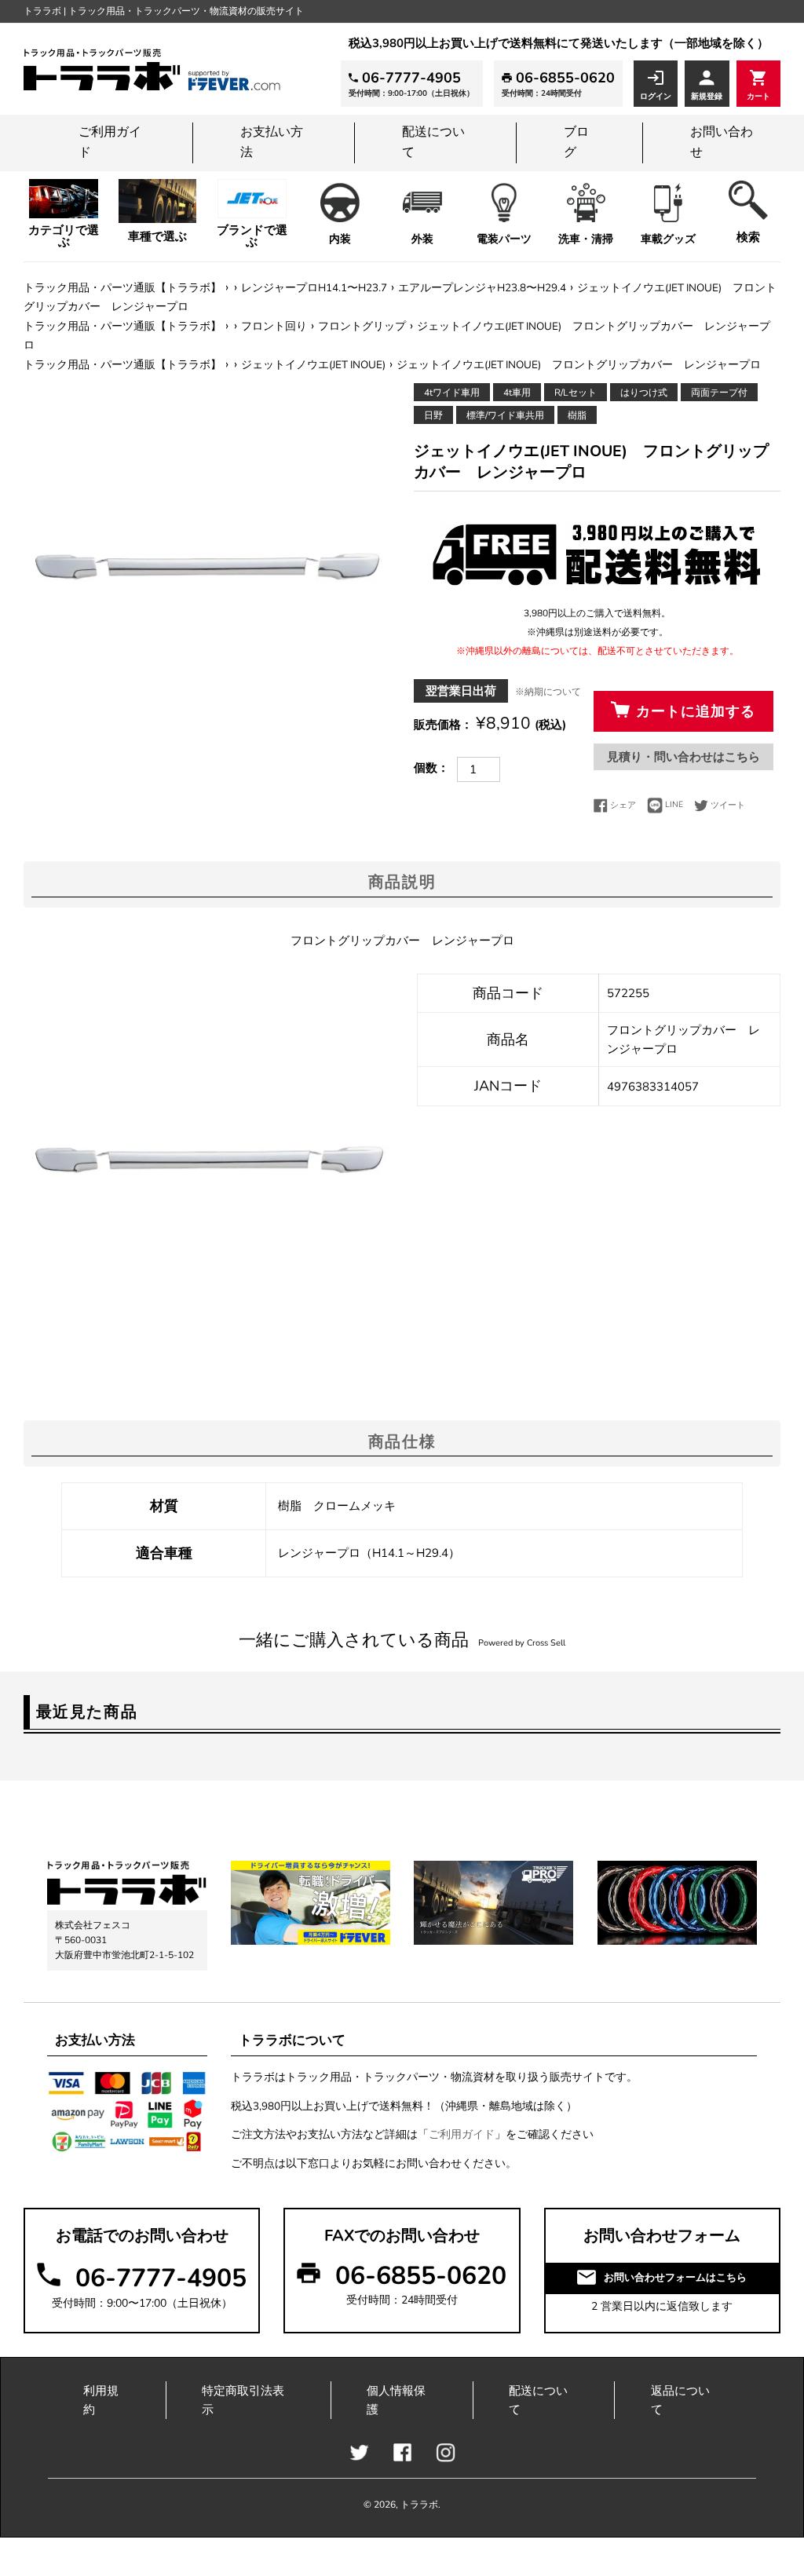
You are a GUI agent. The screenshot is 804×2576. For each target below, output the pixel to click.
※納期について (548, 692)
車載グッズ (668, 239)
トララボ (419, 2505)
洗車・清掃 (586, 239)
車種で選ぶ (157, 236)
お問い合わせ (722, 142)
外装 (422, 239)
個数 (426, 768)
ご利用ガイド (110, 142)
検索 (748, 237)
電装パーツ (504, 239)
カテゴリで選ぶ (64, 236)
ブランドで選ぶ (252, 236)
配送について (433, 142)
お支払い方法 (272, 142)
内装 (340, 239)
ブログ (576, 142)
